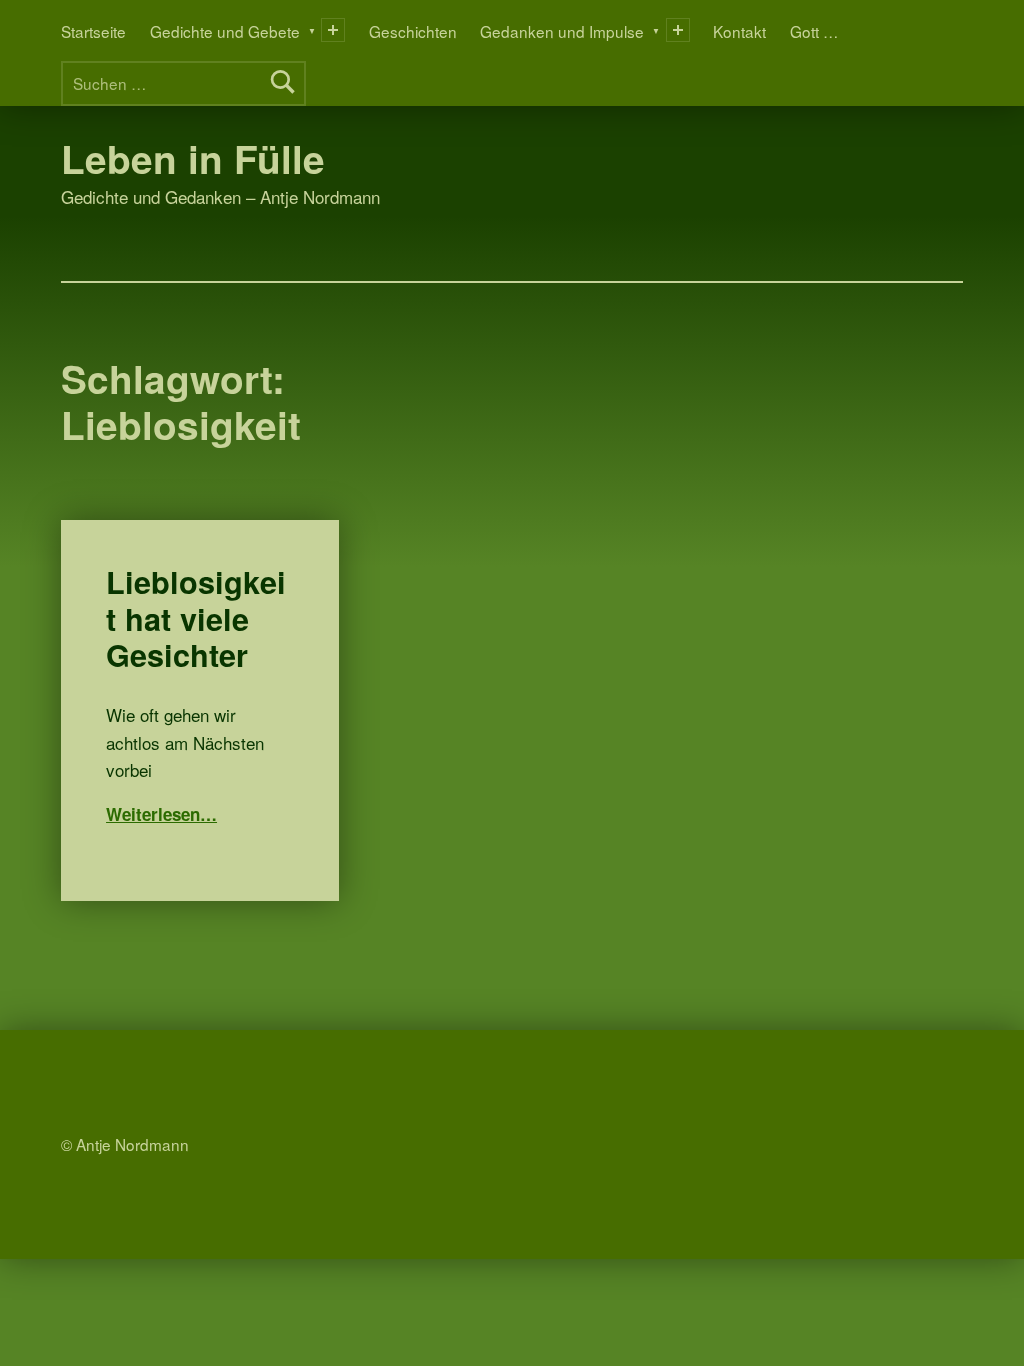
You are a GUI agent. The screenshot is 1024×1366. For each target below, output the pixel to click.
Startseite (93, 31)
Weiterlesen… (161, 814)
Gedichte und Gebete (225, 31)
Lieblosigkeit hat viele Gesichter (196, 618)
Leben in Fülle (193, 158)
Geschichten (413, 31)
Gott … (814, 31)
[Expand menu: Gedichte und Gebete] (333, 30)
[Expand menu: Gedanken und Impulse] (678, 30)
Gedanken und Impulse (562, 31)
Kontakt (739, 31)
